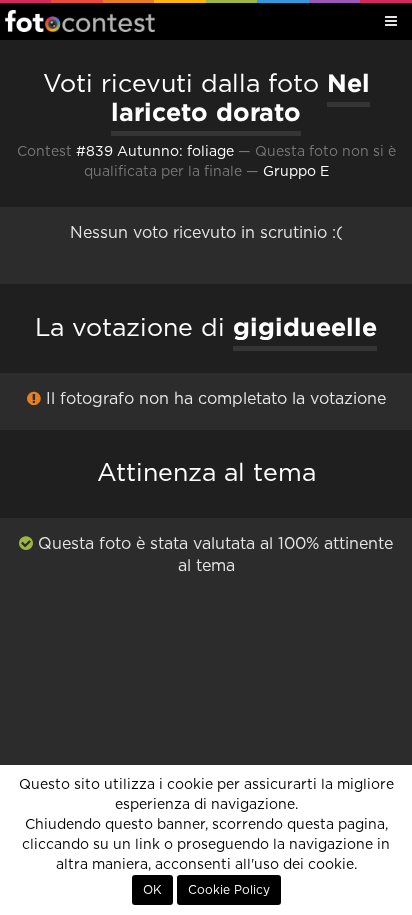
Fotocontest (80, 21)
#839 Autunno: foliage (155, 152)
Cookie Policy (229, 890)
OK (152, 890)
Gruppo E (296, 172)
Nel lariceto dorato (240, 97)
